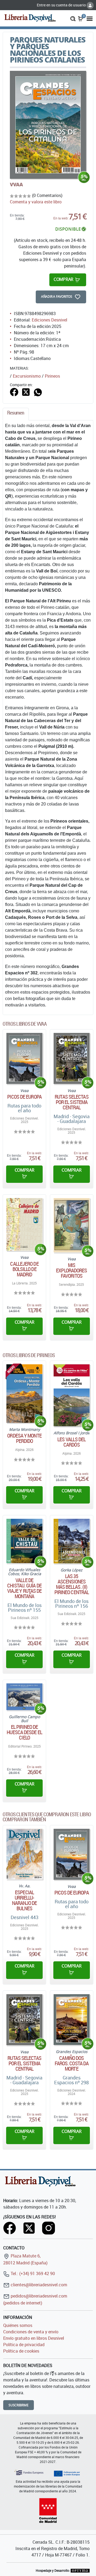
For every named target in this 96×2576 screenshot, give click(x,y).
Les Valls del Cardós (71, 1442)
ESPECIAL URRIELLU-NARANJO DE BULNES (25, 1900)
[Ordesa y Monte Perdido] (24, 1394)
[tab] (16, 414)
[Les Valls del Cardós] (72, 1395)
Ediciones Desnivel (49, 320)
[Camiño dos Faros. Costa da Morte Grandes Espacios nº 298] (72, 2020)
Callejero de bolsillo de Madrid (24, 1269)
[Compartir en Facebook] (14, 392)
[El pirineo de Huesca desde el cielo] (24, 1697)
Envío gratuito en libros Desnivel (34, 2338)
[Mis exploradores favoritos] (72, 1225)
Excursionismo (27, 376)
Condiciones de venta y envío (31, 2332)
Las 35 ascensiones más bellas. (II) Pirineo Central (72, 1584)
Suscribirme (19, 2405)
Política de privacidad (24, 2345)
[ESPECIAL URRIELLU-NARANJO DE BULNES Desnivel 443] (24, 1854)
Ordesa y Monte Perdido (24, 1438)
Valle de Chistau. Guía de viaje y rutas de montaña (25, 1588)
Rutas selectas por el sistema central (71, 1102)
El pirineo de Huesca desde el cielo (24, 1732)
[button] (73, 18)
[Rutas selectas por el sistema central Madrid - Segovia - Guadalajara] (72, 1058)
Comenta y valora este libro (36, 202)
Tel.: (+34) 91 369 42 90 (32, 2273)
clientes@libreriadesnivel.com (38, 2285)
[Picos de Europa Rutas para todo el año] (24, 1058)
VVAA (16, 184)
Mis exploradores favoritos (71, 1270)
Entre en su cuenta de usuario (62, 5)
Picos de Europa (24, 1097)
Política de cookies (21, 2351)
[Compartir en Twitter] (26, 392)
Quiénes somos (18, 2325)
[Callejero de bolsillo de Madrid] (24, 1224)
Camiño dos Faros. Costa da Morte (72, 2063)
